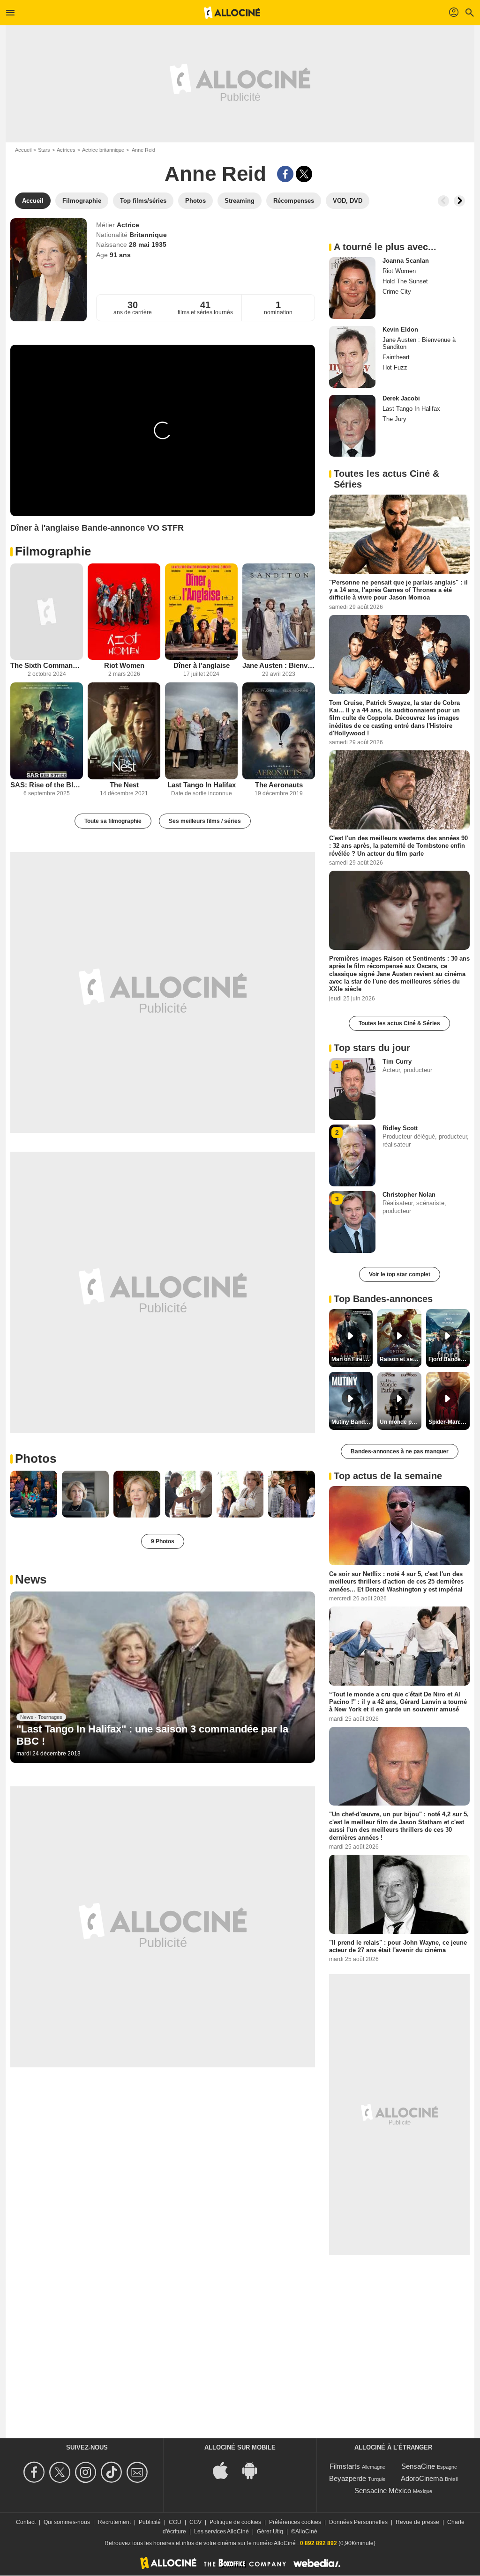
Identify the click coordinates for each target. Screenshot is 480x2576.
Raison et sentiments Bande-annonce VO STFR (400, 1359)
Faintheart (396, 357)
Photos (36, 1458)
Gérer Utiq (270, 2532)
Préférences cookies (295, 2522)
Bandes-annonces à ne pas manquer (400, 1451)
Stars (44, 150)
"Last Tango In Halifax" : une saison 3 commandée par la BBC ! (152, 1735)
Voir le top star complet (400, 1274)
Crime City (397, 292)
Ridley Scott (400, 1128)
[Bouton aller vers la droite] (459, 201)
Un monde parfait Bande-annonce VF (400, 1422)
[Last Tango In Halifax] (201, 731)
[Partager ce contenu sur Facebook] (285, 174)
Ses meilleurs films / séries (205, 821)
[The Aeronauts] (279, 731)
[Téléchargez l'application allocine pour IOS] (225, 2470)
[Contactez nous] (139, 2472)
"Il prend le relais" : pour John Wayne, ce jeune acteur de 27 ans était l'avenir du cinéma (398, 1946)
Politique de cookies (235, 2522)
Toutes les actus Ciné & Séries (399, 1023)
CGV (195, 2522)
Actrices (66, 150)
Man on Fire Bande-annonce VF (352, 1359)
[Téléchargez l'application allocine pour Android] (255, 2470)
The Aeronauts (279, 785)
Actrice (128, 225)
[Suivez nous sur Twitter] (61, 2472)
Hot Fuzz (395, 367)
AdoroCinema (422, 2478)
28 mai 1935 (148, 244)
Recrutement (114, 2522)
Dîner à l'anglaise (202, 665)
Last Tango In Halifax (202, 785)
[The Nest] (124, 731)
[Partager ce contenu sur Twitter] (304, 174)
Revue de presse (417, 2522)
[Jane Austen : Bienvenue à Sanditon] (279, 612)
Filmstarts (345, 2466)
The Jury (394, 419)
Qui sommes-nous (67, 2522)
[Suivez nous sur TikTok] (113, 2472)
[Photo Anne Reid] (34, 1494)
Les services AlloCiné (221, 2532)
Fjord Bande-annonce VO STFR (449, 1359)
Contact (26, 2522)
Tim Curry (397, 1062)
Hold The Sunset (405, 281)
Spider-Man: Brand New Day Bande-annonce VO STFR (449, 1422)
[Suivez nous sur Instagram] (87, 2472)
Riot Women (124, 665)
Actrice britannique (103, 150)
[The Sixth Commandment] (47, 612)
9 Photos (163, 1541)
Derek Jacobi (401, 398)
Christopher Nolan (409, 1195)
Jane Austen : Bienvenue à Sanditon (279, 665)
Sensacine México (383, 2491)
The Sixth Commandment (47, 665)
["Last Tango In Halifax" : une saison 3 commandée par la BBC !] (163, 1677)
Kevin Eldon (400, 329)
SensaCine (418, 2466)
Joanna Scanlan (406, 261)
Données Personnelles (358, 2522)
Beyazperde (348, 2478)
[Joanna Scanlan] (352, 288)
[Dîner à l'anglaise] (201, 612)
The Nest (124, 785)
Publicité (150, 2522)
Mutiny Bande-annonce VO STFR (352, 1422)
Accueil (23, 150)
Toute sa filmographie (113, 821)
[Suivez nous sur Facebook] (35, 2472)
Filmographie (53, 551)
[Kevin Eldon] (352, 357)
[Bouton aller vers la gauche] (443, 201)
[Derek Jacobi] (352, 426)
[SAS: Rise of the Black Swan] (47, 731)
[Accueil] (232, 13)
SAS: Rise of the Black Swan (47, 785)
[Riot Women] (124, 612)
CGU (175, 2522)
